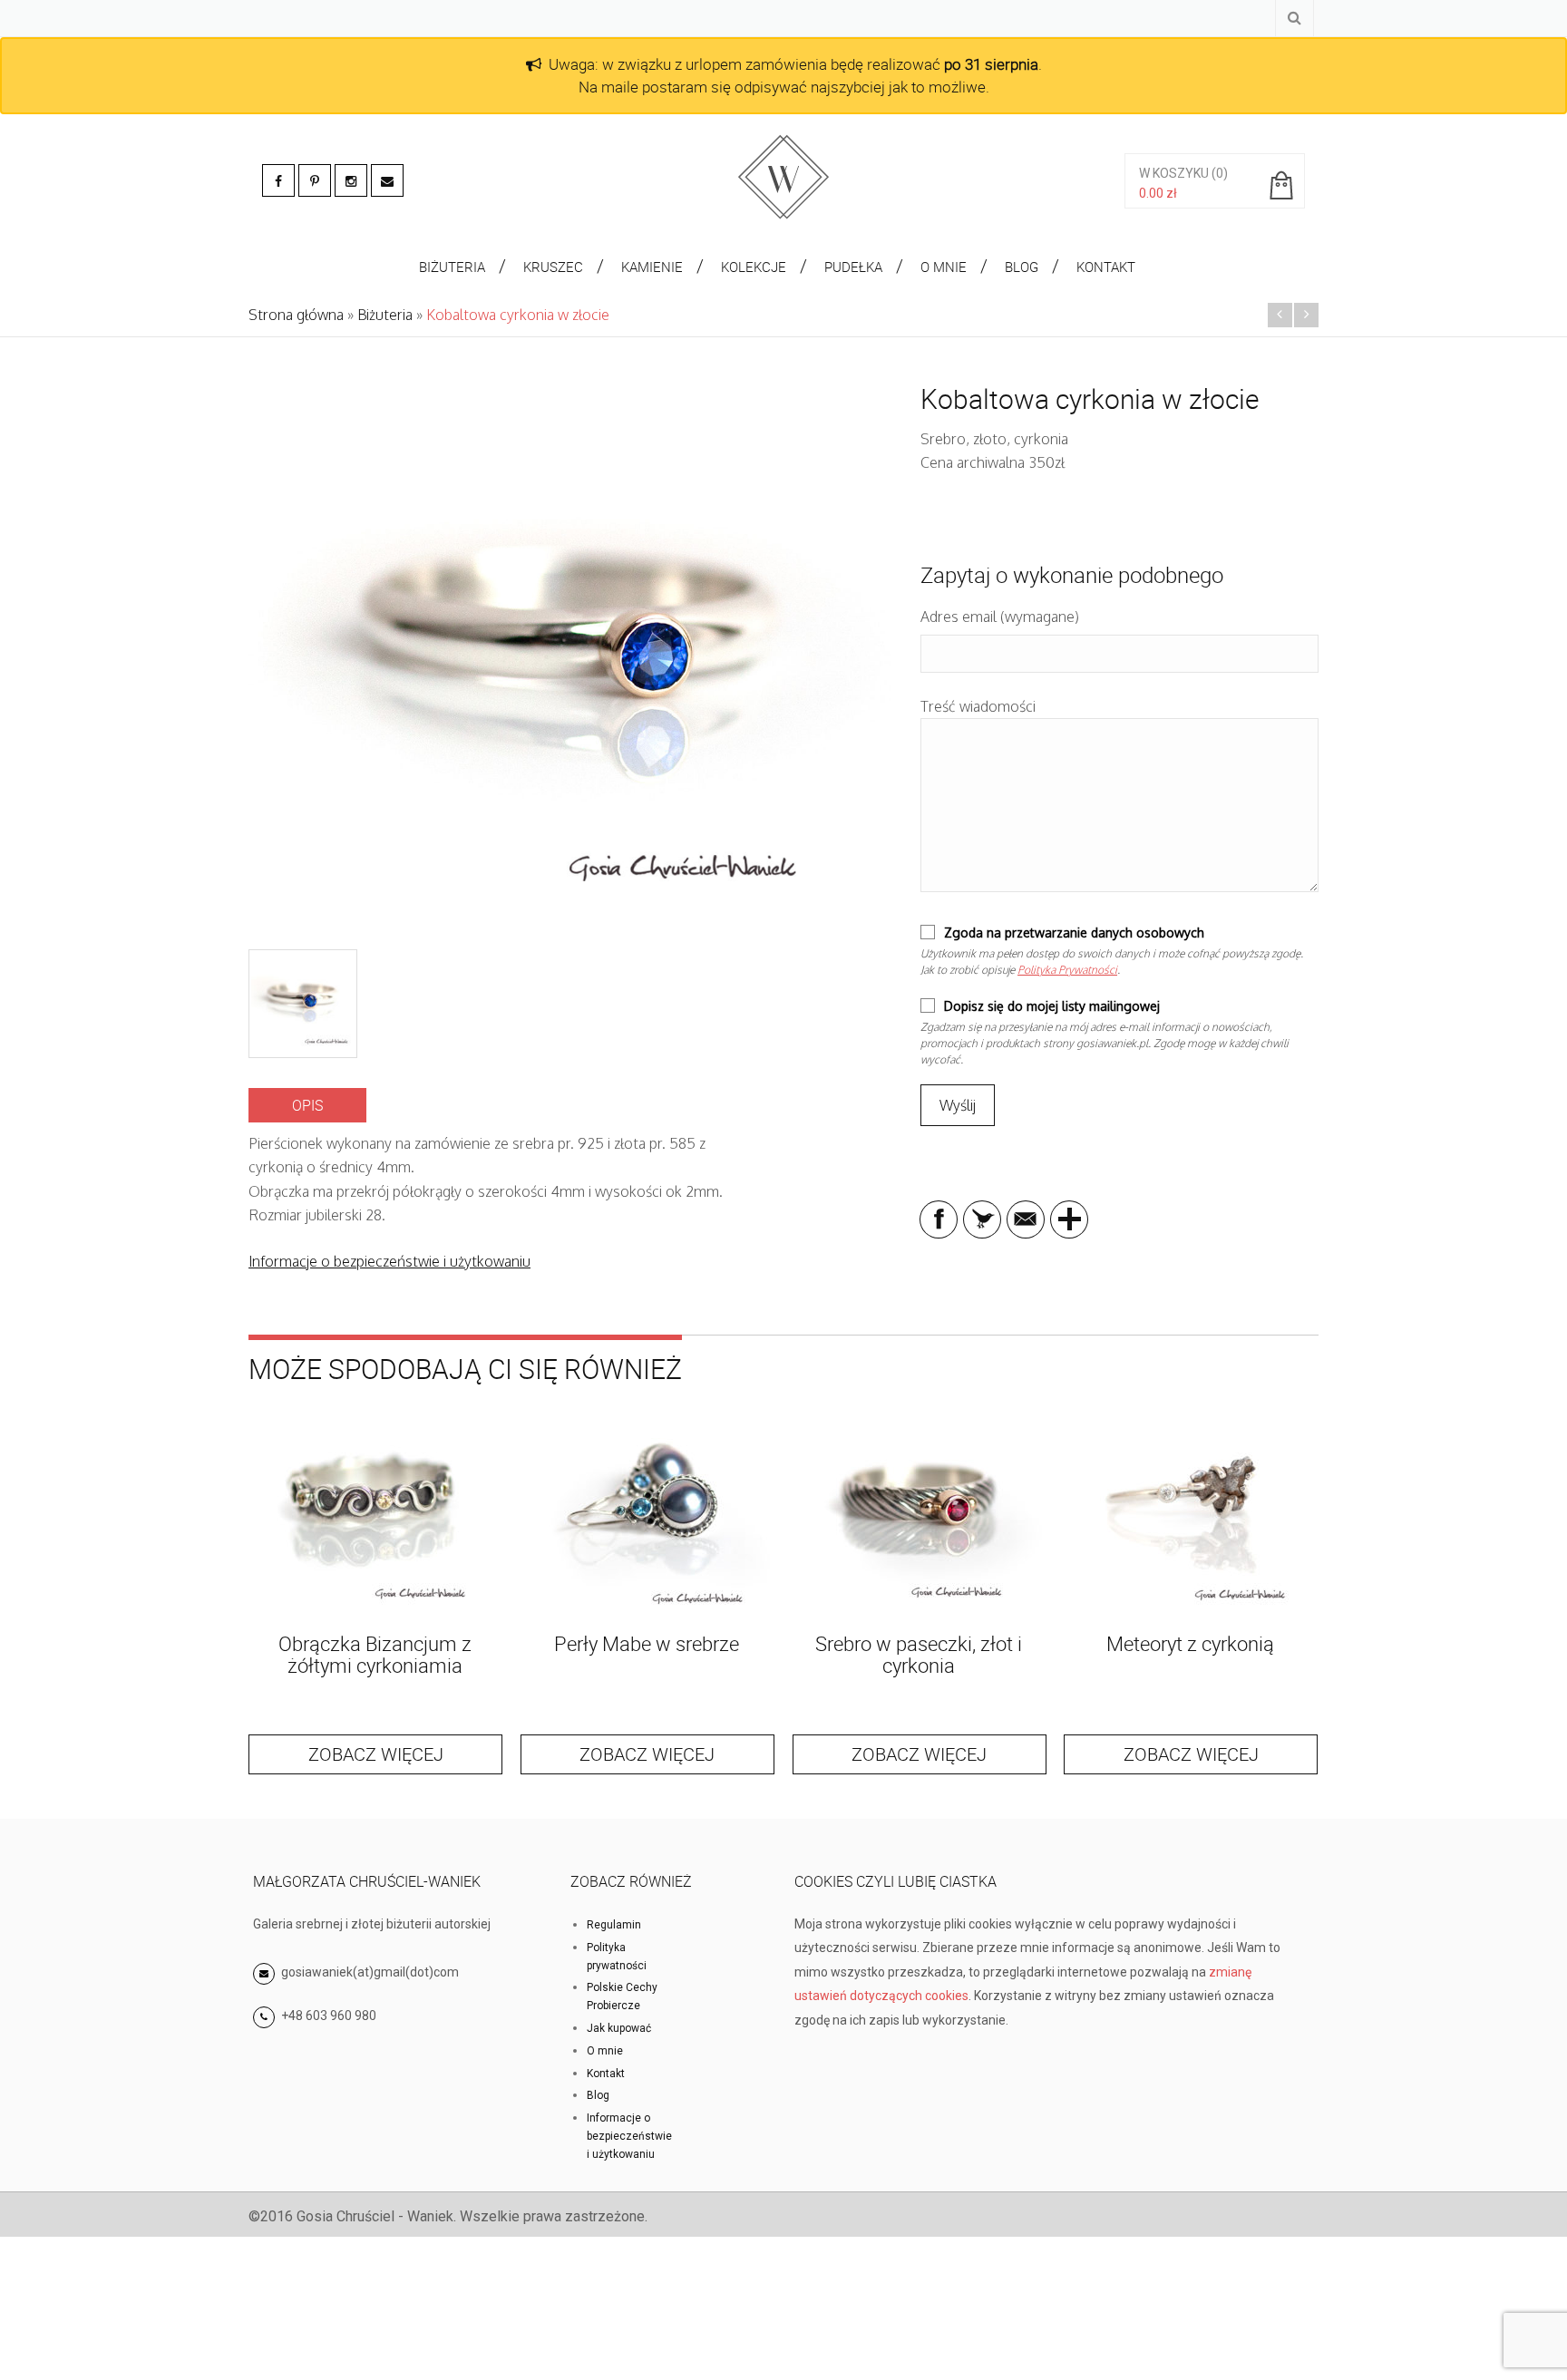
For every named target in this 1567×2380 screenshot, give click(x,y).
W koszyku (1174, 173)
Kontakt (606, 2074)
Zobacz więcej (376, 1754)
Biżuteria (385, 315)
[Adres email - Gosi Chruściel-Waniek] (387, 180)
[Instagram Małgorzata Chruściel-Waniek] (351, 180)
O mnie (605, 2051)
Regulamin (614, 1925)
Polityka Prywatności (1067, 970)
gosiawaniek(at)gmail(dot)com (369, 1972)
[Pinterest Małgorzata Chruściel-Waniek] (315, 180)
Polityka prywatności (617, 1957)
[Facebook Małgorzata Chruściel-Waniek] (278, 180)
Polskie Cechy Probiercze (622, 1996)
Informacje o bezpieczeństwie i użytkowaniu (389, 1261)
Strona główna (296, 315)
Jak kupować (619, 2028)
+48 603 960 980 (329, 2016)
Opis (307, 1105)
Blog (598, 2095)
